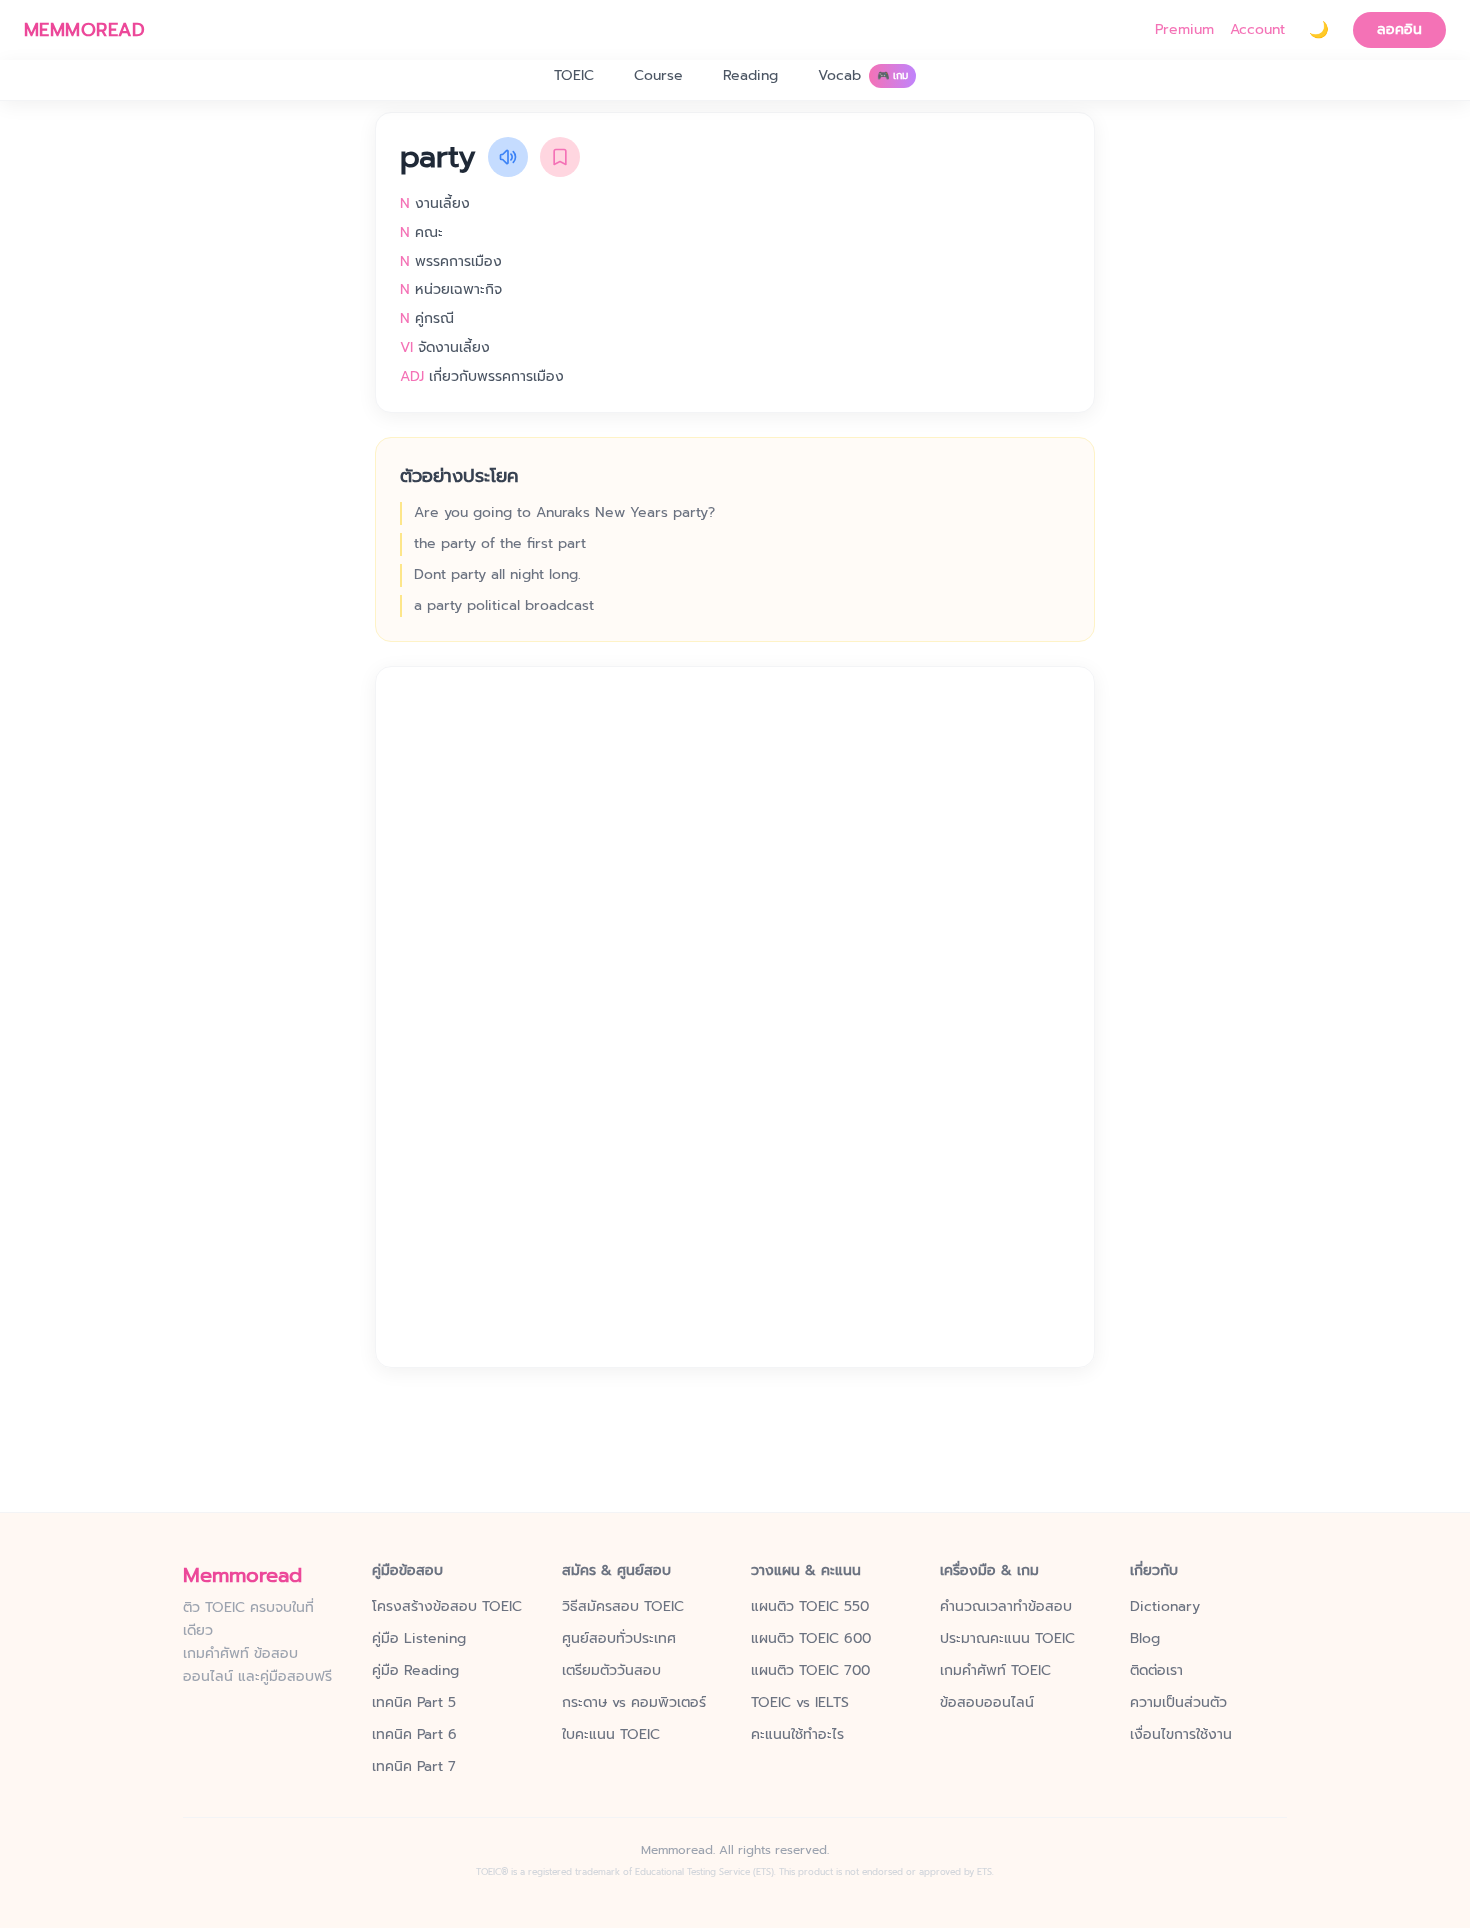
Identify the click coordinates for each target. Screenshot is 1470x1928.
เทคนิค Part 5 (414, 1703)
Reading (750, 75)
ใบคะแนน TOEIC (611, 1735)
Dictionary (1165, 1607)
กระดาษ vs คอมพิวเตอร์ (634, 1703)
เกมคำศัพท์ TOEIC (995, 1671)
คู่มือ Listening (419, 1639)
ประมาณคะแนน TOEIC (1007, 1639)
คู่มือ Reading (415, 1671)
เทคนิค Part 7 (414, 1767)
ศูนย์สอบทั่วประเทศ (619, 1639)
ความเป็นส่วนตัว (1178, 1703)
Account (1257, 30)
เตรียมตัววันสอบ (611, 1671)
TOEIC (574, 75)
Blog (1145, 1639)
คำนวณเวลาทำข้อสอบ (1006, 1607)
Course (658, 75)
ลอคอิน (1399, 29)
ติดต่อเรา (1156, 1671)
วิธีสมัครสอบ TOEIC (623, 1607)
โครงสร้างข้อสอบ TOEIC (447, 1607)
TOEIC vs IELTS (800, 1703)
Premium (1184, 30)
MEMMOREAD (84, 30)
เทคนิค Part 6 (414, 1735)
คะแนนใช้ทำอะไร (797, 1735)
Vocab (863, 75)
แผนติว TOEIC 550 (810, 1607)
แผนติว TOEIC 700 (810, 1671)
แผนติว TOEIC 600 (811, 1639)
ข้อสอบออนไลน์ (987, 1703)
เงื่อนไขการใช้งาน (1181, 1735)
